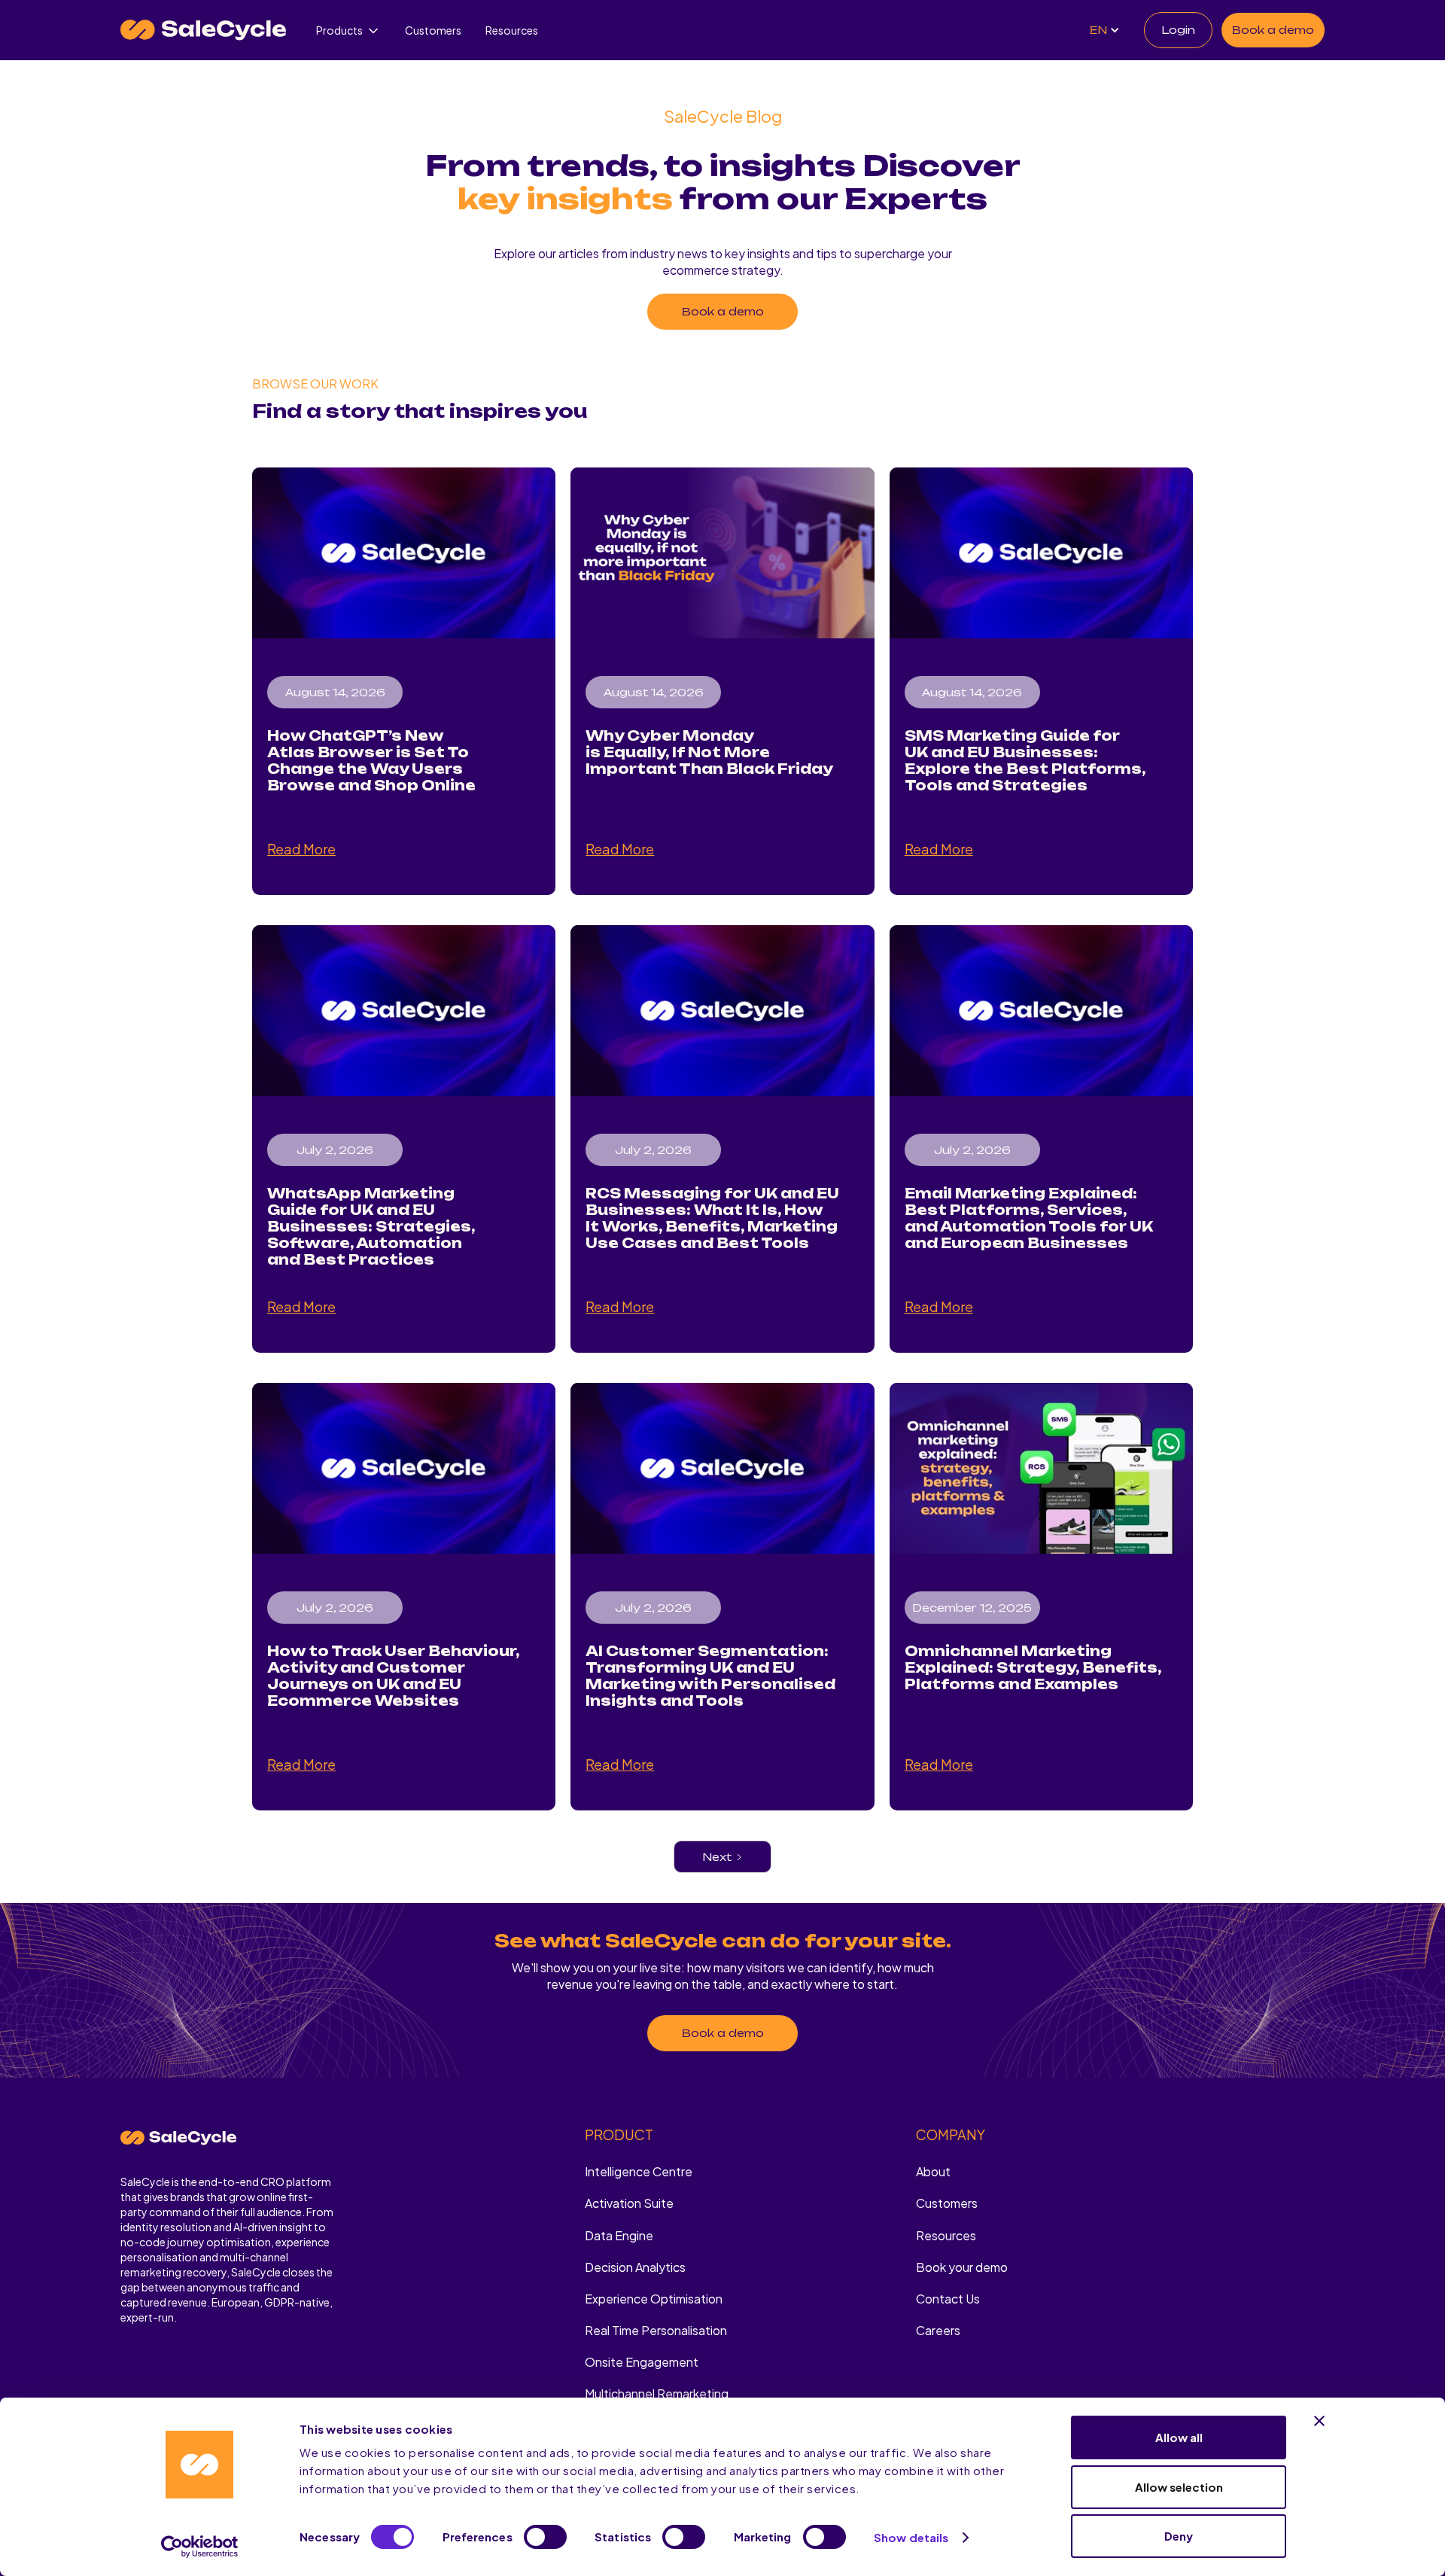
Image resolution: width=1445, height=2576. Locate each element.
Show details (911, 2537)
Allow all (1179, 2437)
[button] (348, 30)
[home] (203, 30)
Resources (512, 30)
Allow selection (1179, 2487)
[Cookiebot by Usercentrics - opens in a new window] (200, 2547)
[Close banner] (1319, 2421)
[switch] (545, 2537)
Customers (433, 30)
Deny (1179, 2536)
